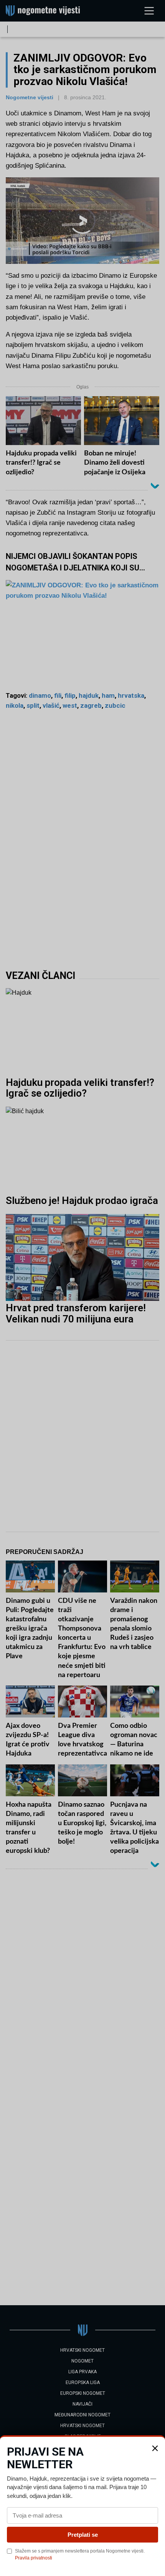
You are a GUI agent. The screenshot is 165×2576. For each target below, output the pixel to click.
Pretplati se (83, 2535)
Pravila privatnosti (34, 2558)
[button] (155, 2448)
